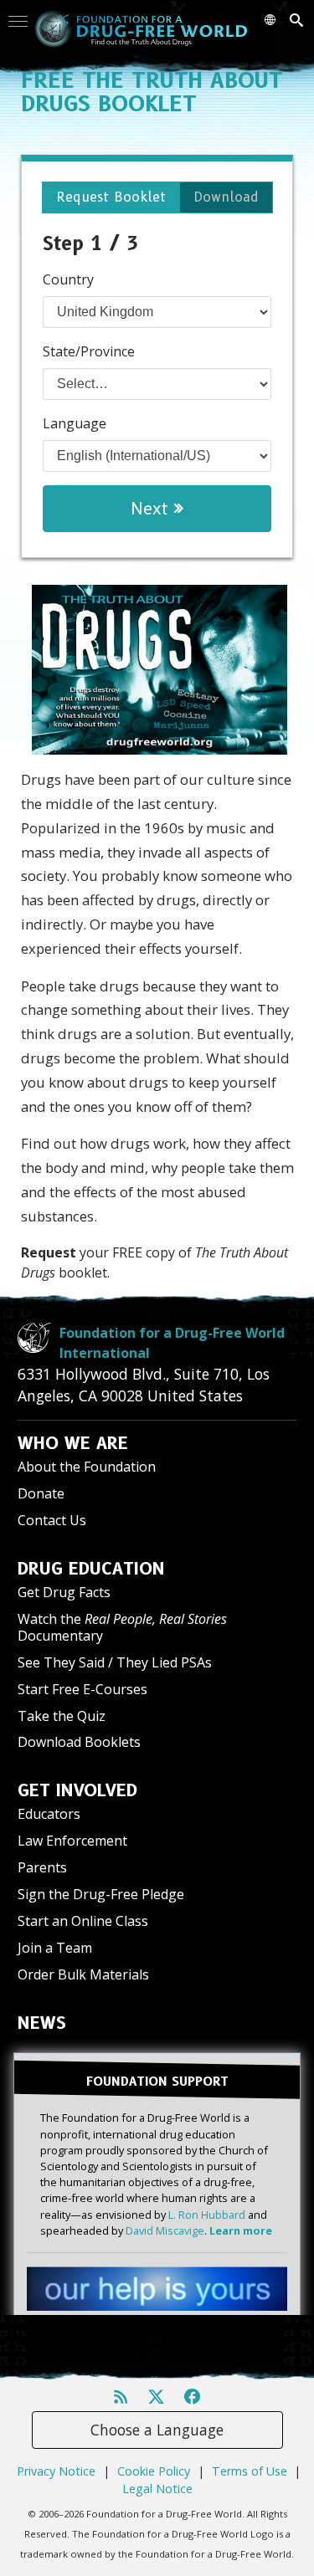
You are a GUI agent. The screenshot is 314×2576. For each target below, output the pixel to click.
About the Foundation (87, 1467)
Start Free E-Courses (82, 1689)
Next (152, 509)
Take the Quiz (62, 1716)
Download (226, 197)
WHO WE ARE (73, 1443)
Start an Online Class (83, 1921)
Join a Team (55, 1948)
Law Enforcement (72, 1841)
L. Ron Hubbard (207, 2215)
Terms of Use (250, 2471)
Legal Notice (157, 2489)
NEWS (42, 2023)
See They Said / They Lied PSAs (115, 1662)
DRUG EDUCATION (91, 1569)
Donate (41, 1493)
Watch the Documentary (122, 1627)
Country (68, 279)
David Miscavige (165, 2230)
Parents (42, 1867)
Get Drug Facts (64, 1592)
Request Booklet (111, 197)
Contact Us (52, 1520)
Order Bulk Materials (83, 1974)
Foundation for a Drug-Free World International (172, 1343)
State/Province (89, 351)
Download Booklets (79, 1742)
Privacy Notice (56, 2471)
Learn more (241, 2230)
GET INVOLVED (77, 1790)
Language (75, 423)
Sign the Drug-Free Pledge (101, 1894)
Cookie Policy (154, 2471)
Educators (49, 1814)
